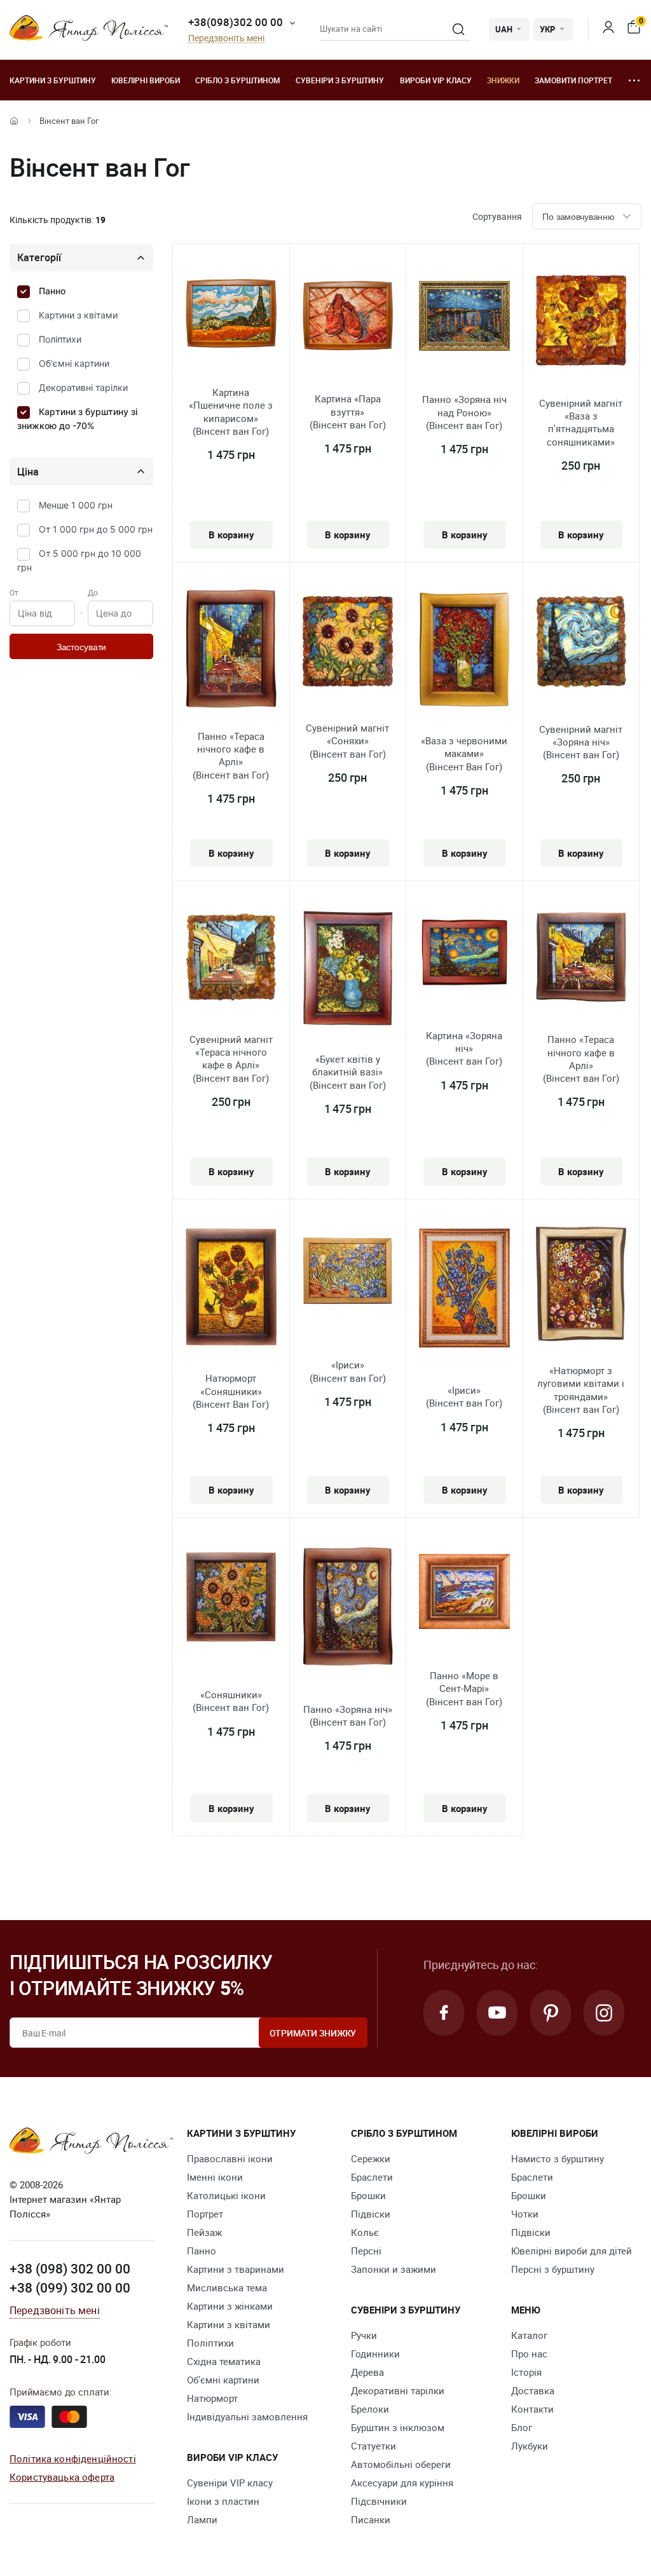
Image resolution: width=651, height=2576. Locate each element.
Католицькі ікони (226, 2195)
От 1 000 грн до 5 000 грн (96, 529)
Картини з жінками (230, 2306)
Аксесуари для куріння (402, 2483)
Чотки (525, 2214)
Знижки (503, 80)
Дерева (367, 2372)
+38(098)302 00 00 (236, 22)
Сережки (371, 2158)
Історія (526, 2372)
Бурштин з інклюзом (398, 2427)
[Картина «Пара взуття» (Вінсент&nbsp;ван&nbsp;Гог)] (348, 317)
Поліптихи (60, 339)
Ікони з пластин (223, 2501)
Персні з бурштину (553, 2269)
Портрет (205, 2214)
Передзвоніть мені (226, 38)
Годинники (375, 2354)
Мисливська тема (227, 2287)
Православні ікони (230, 2158)
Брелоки (370, 2409)
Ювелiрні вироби (146, 80)
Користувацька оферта (62, 2477)
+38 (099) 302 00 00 (70, 2287)
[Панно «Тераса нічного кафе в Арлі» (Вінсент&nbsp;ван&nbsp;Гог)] (231, 651)
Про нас (529, 2354)
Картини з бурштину (53, 80)
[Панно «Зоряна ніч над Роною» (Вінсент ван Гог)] (464, 318)
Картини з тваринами (236, 2269)
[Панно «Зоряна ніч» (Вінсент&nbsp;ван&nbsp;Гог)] (348, 1608)
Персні (366, 2251)
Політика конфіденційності (73, 2458)
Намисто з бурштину (558, 2158)
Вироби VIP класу (436, 80)
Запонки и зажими (394, 2269)
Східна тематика (224, 2361)
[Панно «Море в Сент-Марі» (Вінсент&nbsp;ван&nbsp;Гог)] (464, 1593)
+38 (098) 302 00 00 (70, 2268)
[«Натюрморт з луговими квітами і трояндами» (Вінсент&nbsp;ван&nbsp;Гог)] (581, 1286)
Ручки (364, 2335)
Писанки (371, 2519)
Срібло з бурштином (238, 80)
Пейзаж (204, 2232)
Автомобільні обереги (401, 2464)
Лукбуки (530, 2446)
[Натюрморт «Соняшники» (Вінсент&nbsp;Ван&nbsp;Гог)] (231, 1289)
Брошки (368, 2195)
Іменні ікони (215, 2177)
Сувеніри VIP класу (230, 2483)
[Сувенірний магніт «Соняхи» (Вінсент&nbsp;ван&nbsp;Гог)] (348, 643)
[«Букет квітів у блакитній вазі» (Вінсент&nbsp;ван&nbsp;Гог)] (348, 970)
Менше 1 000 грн (76, 505)
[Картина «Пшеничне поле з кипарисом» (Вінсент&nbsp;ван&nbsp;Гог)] (231, 315)
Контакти (532, 2409)
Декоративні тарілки (83, 387)
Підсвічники (379, 2501)
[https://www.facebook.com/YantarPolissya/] (444, 2013)
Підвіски (371, 2214)
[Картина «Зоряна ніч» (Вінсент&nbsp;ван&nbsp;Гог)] (464, 954)
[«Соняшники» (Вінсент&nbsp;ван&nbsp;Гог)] (231, 1598)
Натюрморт (212, 2398)
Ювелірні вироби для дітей (572, 2251)
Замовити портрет (573, 80)
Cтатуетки (373, 2446)
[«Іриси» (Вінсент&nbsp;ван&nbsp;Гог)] (348, 1273)
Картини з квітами (78, 315)
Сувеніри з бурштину (340, 80)
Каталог (529, 2335)
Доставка (533, 2390)
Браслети (372, 2177)
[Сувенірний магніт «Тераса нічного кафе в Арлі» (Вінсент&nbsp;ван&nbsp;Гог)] (231, 959)
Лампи (202, 2519)
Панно (52, 291)
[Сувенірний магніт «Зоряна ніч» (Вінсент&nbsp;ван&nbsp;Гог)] (581, 644)
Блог (522, 2427)
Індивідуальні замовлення (247, 2416)
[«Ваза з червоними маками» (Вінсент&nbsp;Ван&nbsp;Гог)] (464, 651)
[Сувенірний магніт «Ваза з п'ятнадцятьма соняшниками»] (581, 322)
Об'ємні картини (74, 363)
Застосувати (81, 647)
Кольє (365, 2232)
